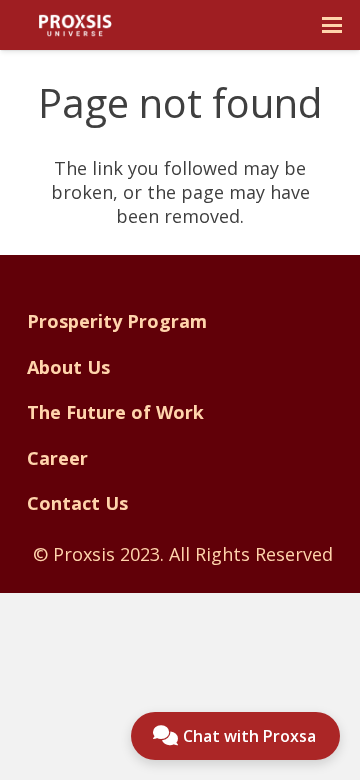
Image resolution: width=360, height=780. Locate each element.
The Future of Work (115, 412)
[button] (332, 25)
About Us (68, 367)
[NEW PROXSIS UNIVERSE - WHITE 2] (75, 25)
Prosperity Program (117, 321)
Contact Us (77, 503)
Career (57, 458)
